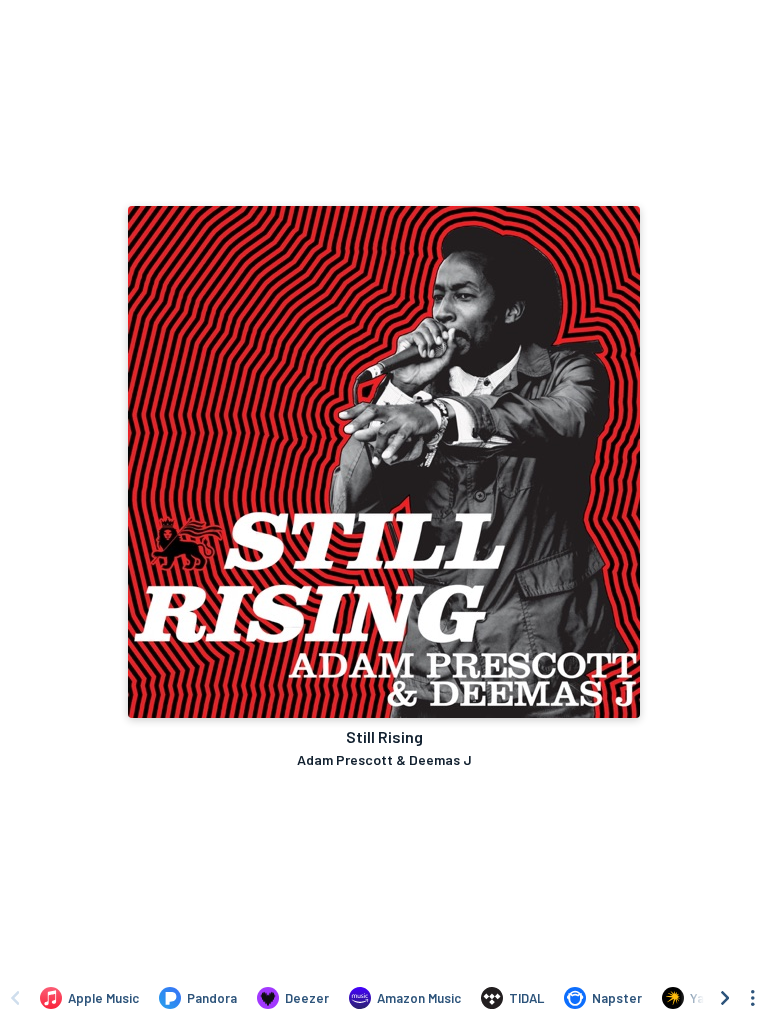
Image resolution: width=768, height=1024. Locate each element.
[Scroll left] (15, 998)
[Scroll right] (725, 998)
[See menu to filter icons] (753, 998)
